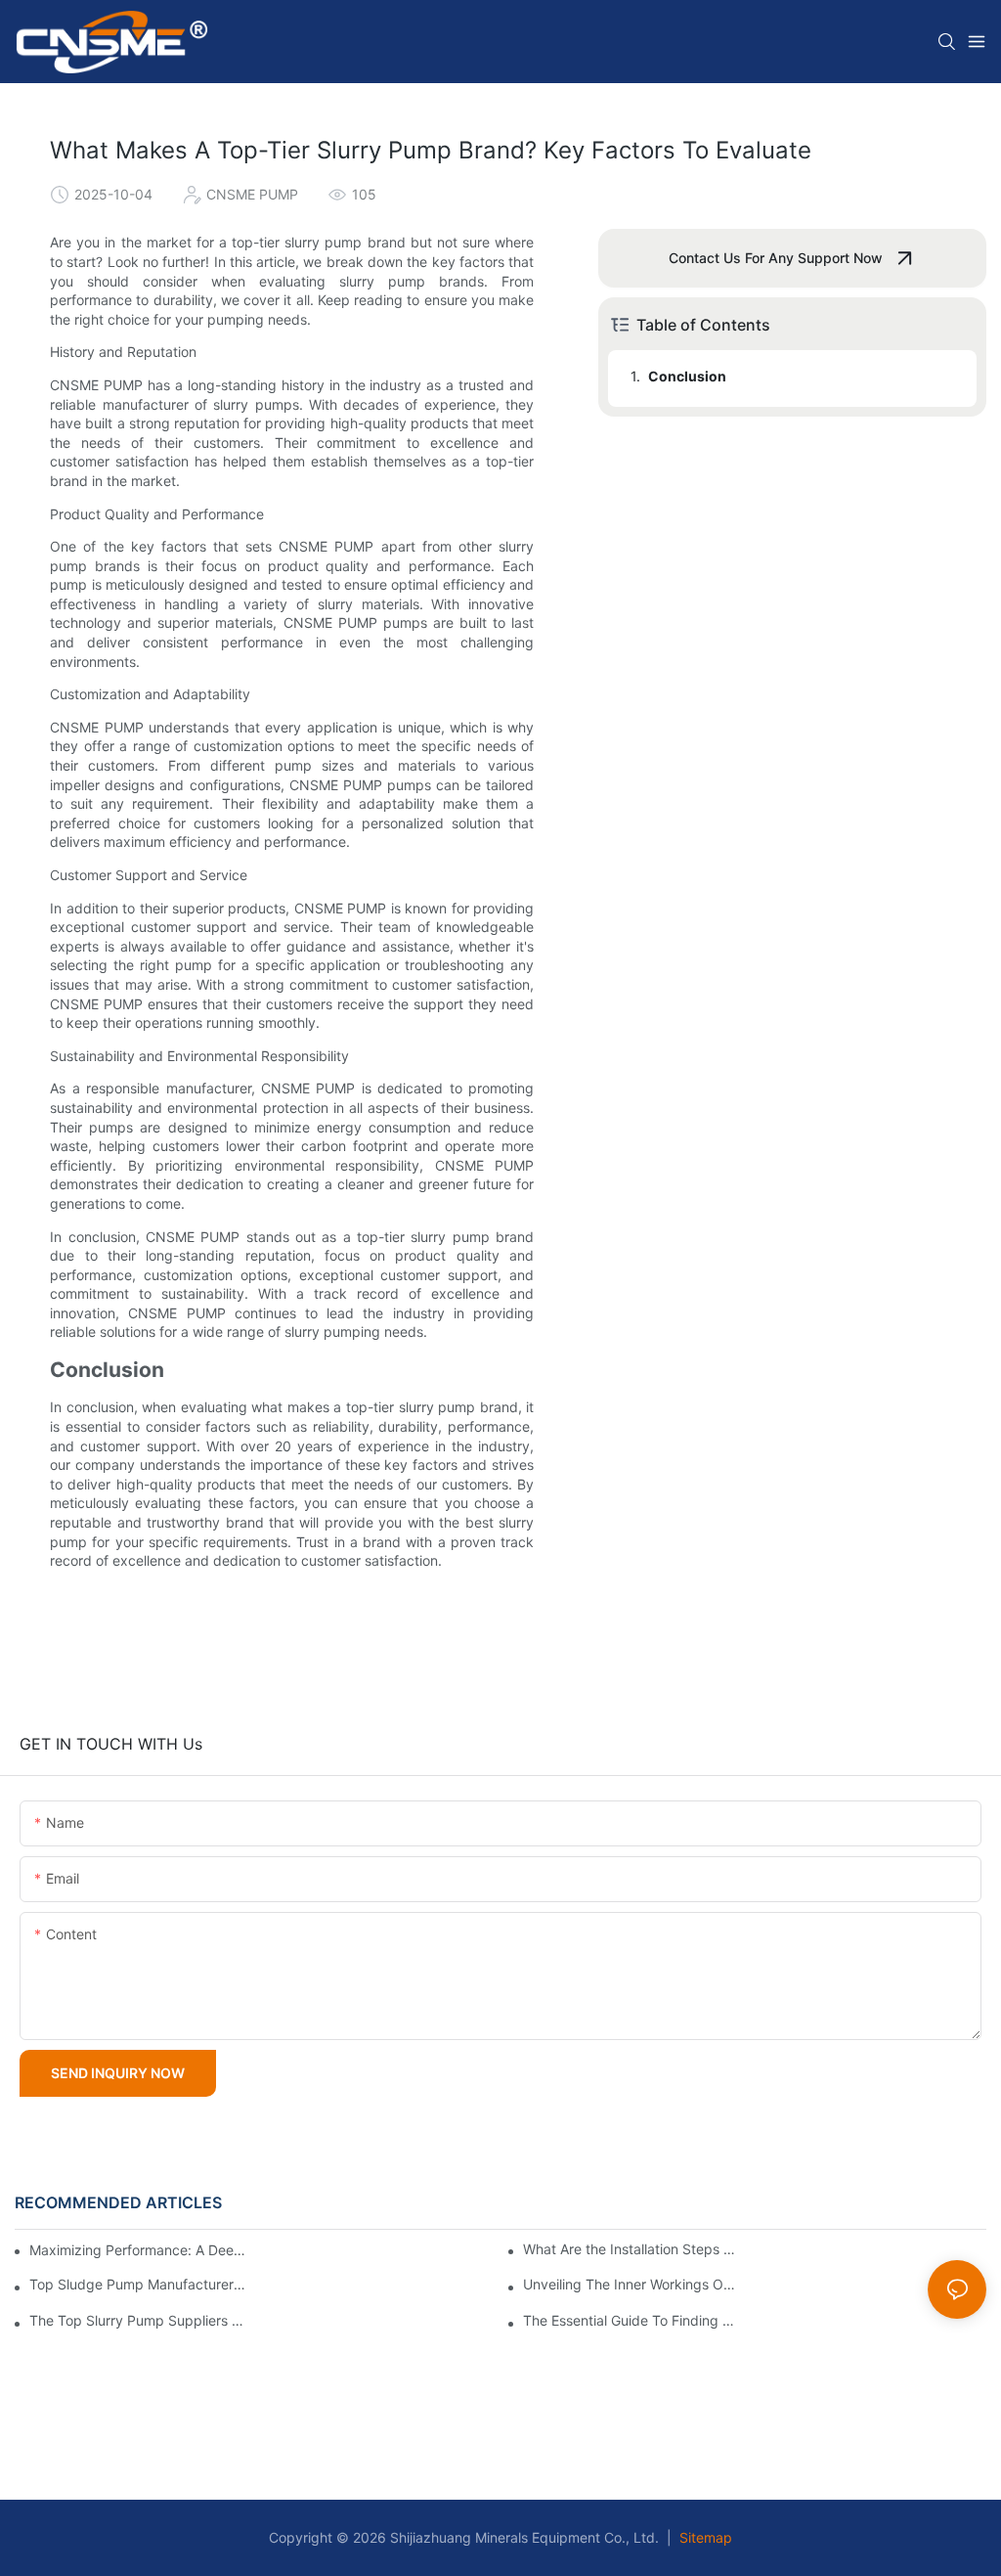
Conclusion (687, 376)
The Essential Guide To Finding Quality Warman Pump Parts (631, 2321)
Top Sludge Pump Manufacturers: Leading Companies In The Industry (137, 2285)
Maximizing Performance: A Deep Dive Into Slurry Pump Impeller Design (140, 2250)
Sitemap (704, 2537)
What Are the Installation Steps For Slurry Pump (631, 2249)
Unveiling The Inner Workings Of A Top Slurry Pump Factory (631, 2285)
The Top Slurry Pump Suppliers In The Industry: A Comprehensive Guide (137, 2321)
